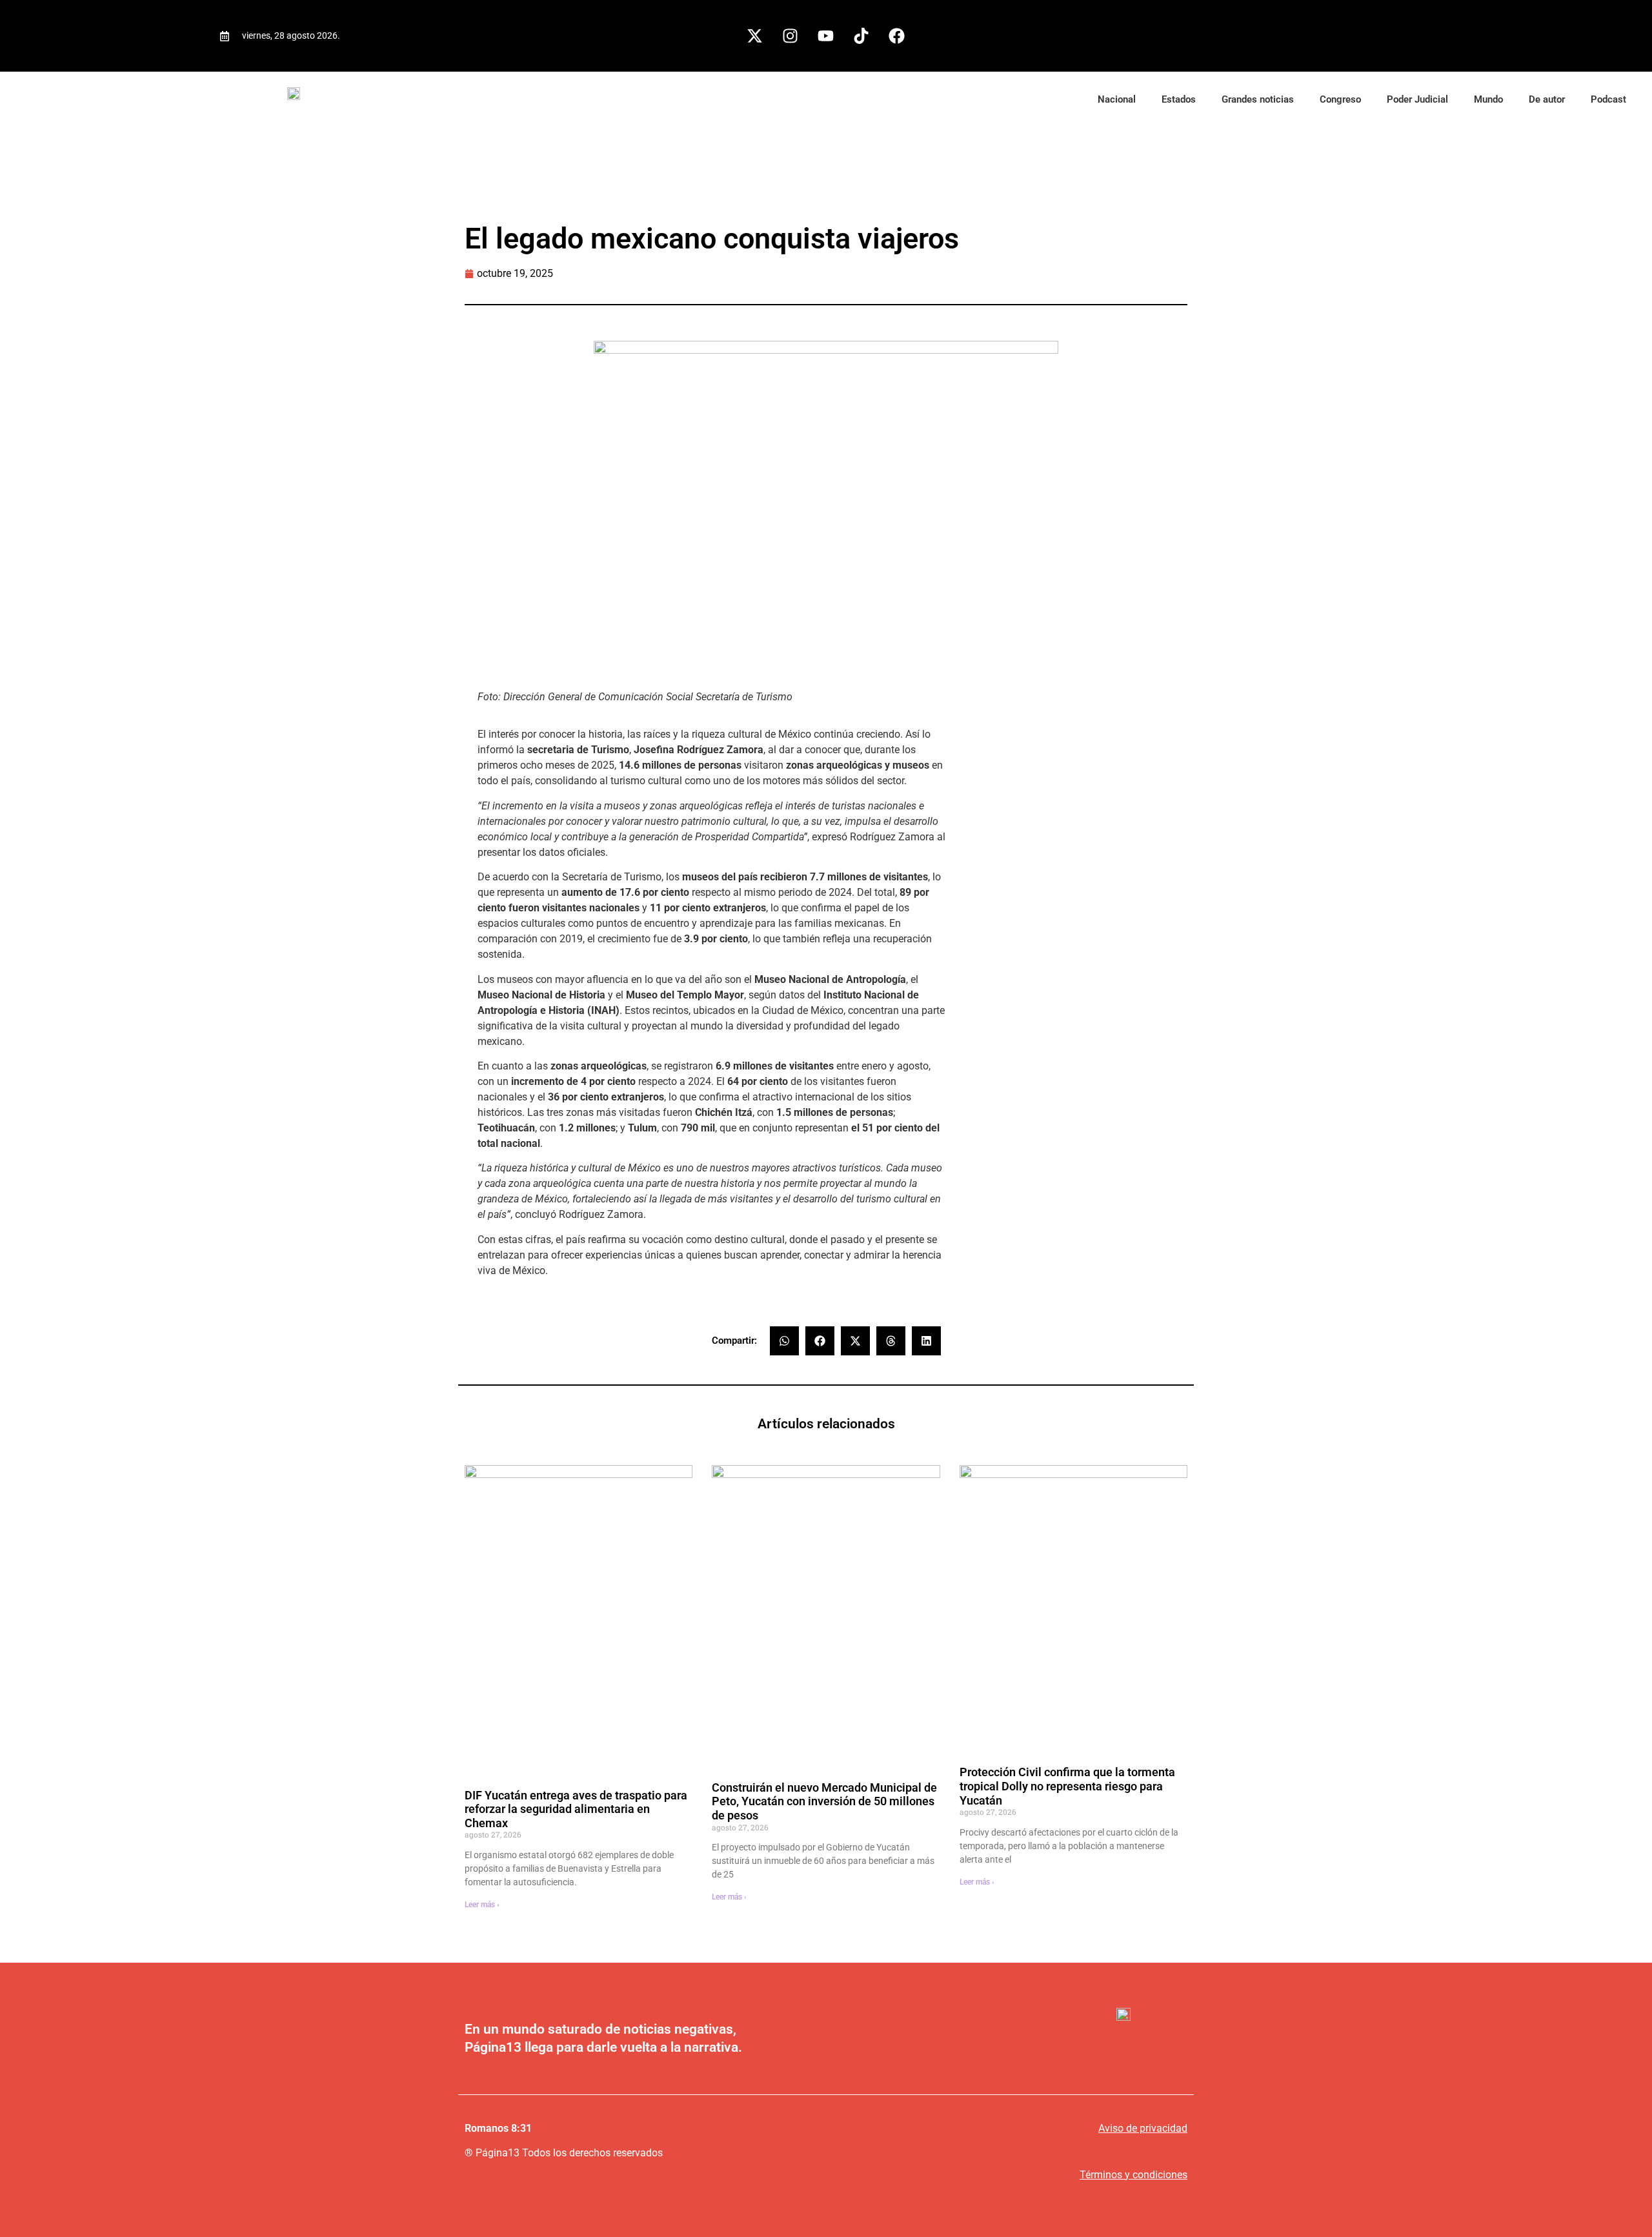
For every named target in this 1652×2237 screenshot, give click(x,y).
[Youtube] (826, 35)
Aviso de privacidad (1143, 2128)
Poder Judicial (1417, 99)
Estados (1179, 99)
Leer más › (482, 1905)
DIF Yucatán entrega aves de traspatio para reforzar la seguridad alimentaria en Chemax (576, 1809)
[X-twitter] (755, 35)
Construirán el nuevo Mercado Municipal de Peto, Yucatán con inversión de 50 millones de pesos (824, 1801)
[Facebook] (897, 35)
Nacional (1117, 99)
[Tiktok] (861, 35)
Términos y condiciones (1133, 2175)
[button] (784, 1341)
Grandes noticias (1258, 99)
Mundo (1488, 99)
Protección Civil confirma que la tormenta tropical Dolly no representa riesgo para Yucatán (1067, 1786)
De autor (1547, 99)
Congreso (1340, 99)
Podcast (1608, 99)
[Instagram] (791, 35)
